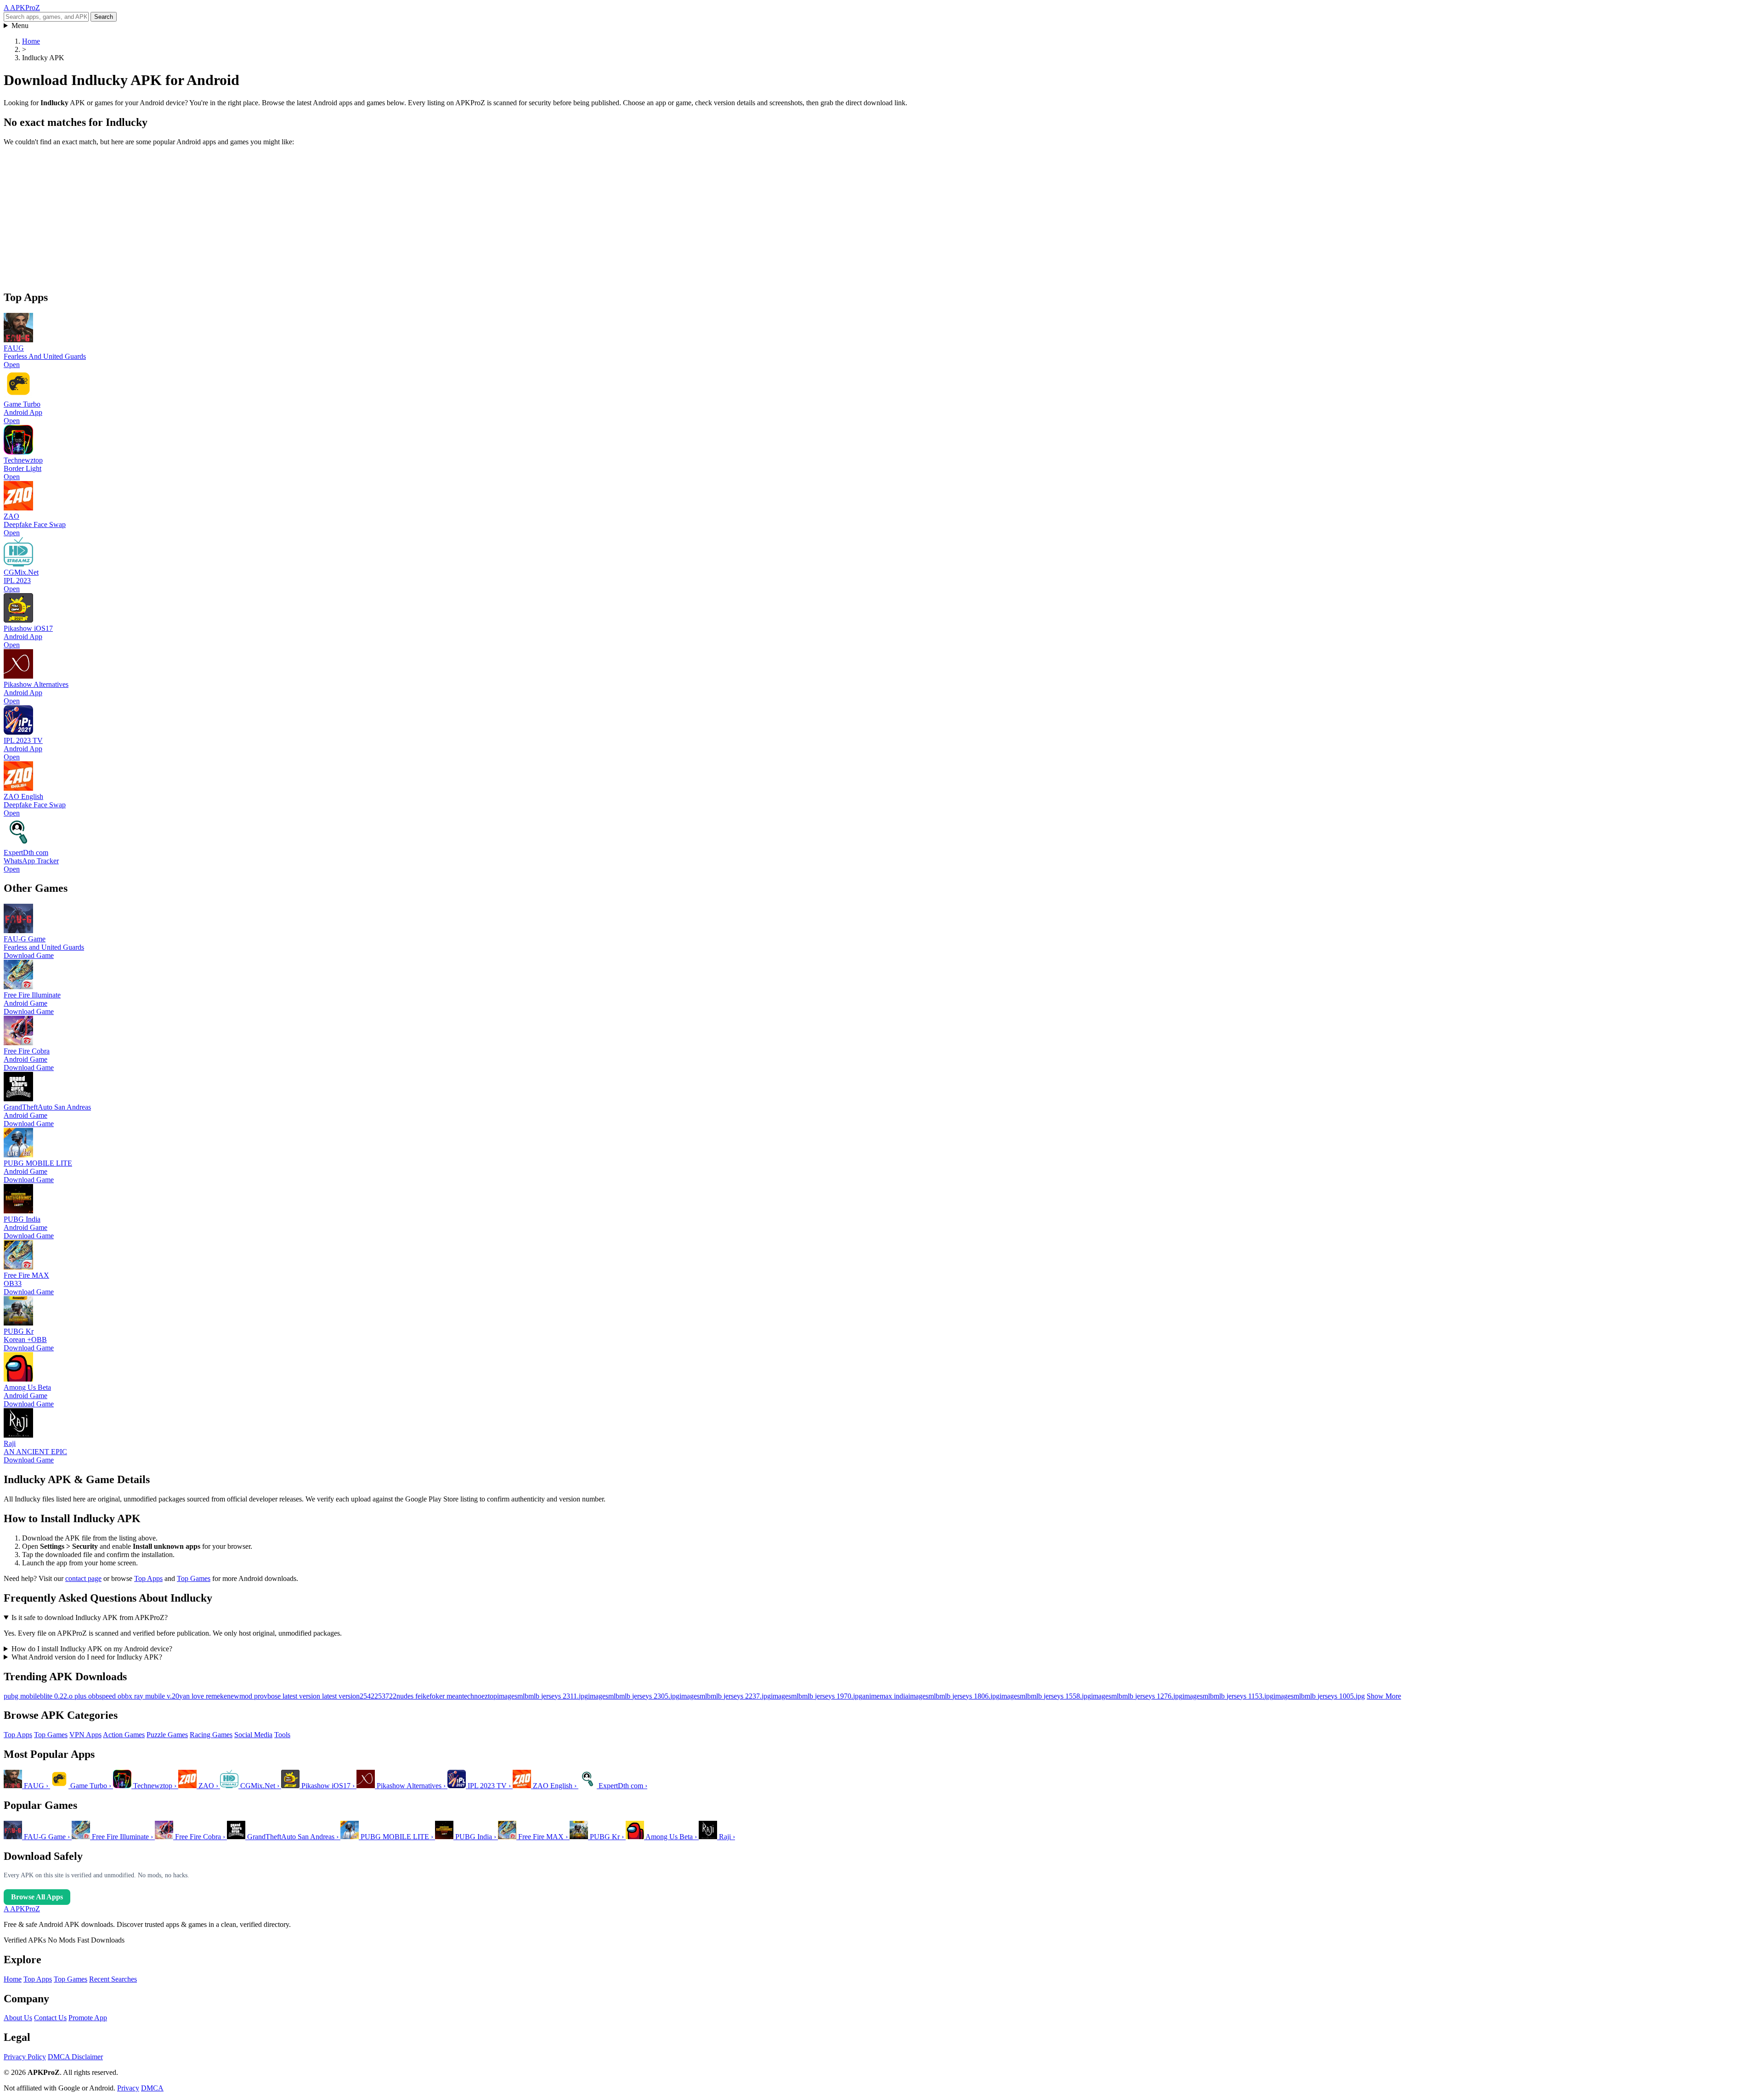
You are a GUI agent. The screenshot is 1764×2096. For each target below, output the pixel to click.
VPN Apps (85, 1735)
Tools (282, 1735)
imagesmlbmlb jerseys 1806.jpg (954, 1696)
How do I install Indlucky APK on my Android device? (92, 1649)
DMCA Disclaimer (75, 2057)
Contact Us (50, 2018)
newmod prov (247, 1696)
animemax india (885, 1696)
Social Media (253, 1735)
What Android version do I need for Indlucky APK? (87, 1657)
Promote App (88, 2018)
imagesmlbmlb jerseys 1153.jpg (1228, 1696)
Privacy (128, 2088)
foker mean (446, 1696)
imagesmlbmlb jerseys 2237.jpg (725, 1696)
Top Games (194, 1578)
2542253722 (378, 1696)
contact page (83, 1578)
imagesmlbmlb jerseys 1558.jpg (1045, 1696)
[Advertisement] (279, 218)
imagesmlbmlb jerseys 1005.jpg (1319, 1696)
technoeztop (480, 1696)
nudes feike (413, 1696)
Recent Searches (113, 1979)
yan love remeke (203, 1696)
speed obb (114, 1696)
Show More (1384, 1696)
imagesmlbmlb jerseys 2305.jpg (634, 1696)
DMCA (152, 2088)
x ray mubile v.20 (154, 1696)
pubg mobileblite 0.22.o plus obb (51, 1696)
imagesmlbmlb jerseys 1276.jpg (1137, 1696)
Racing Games (211, 1735)
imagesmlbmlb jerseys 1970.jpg (817, 1696)
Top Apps (148, 1578)
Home (13, 1979)
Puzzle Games (167, 1735)
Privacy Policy (25, 2057)
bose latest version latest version (314, 1696)
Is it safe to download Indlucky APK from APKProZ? (90, 1617)
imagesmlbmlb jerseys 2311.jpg (543, 1696)
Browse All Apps (37, 1897)
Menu (20, 25)
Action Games (124, 1735)
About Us (18, 2018)
